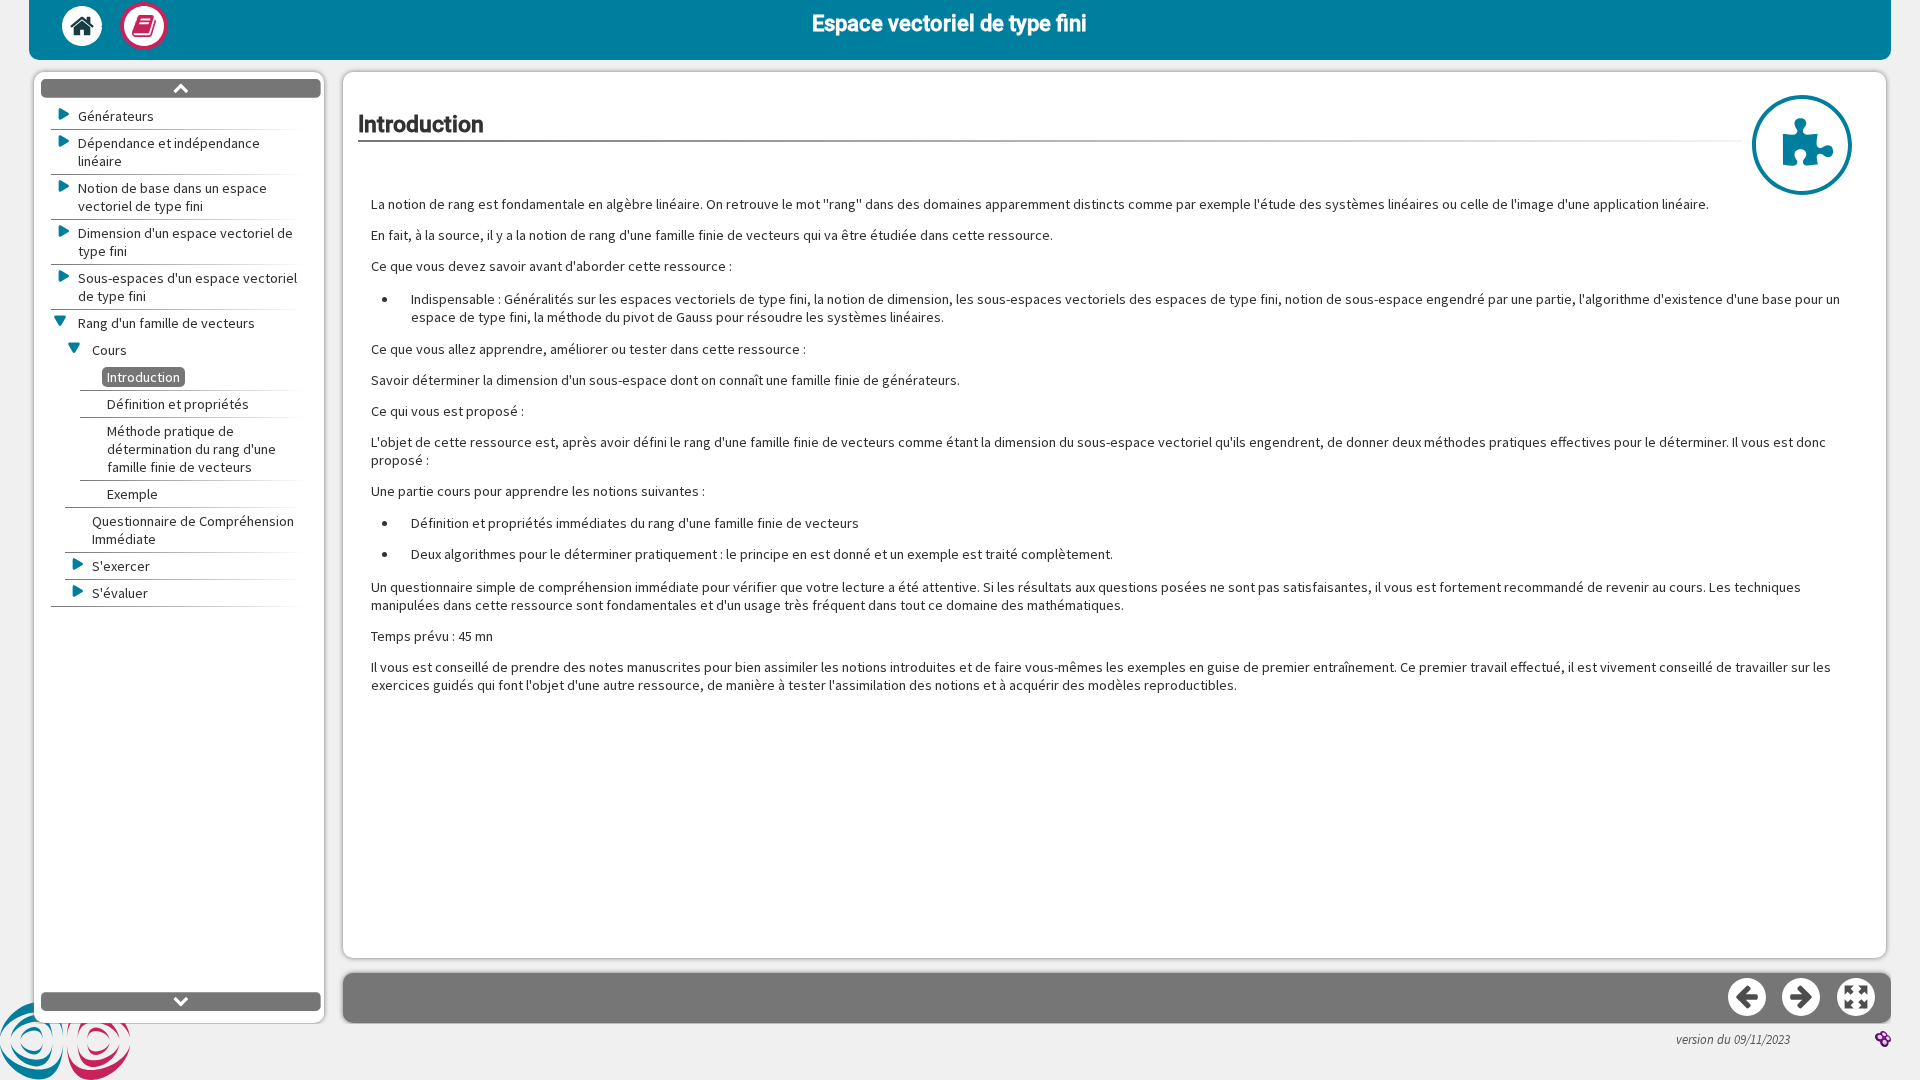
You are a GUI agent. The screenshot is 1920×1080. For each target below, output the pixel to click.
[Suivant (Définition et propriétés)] (1802, 998)
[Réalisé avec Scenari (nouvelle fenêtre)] (1883, 1041)
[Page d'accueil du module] (82, 26)
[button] (1857, 998)
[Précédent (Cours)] (1748, 998)
